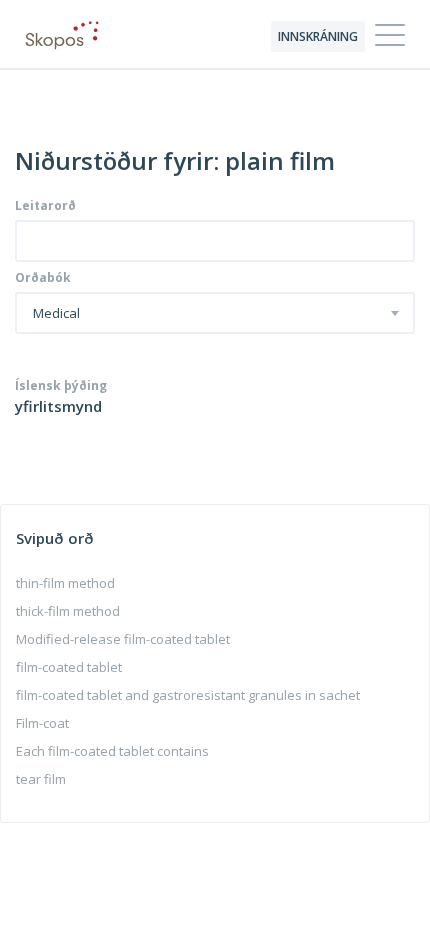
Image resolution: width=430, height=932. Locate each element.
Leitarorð (45, 206)
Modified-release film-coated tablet (123, 639)
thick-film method (68, 611)
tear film (41, 779)
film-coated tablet (69, 667)
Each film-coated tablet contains (112, 751)
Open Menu (390, 36)
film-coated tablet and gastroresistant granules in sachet (188, 695)
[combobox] (215, 313)
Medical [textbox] (56, 314)
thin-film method (65, 583)
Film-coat (42, 723)
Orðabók (43, 278)
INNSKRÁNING (318, 36)
